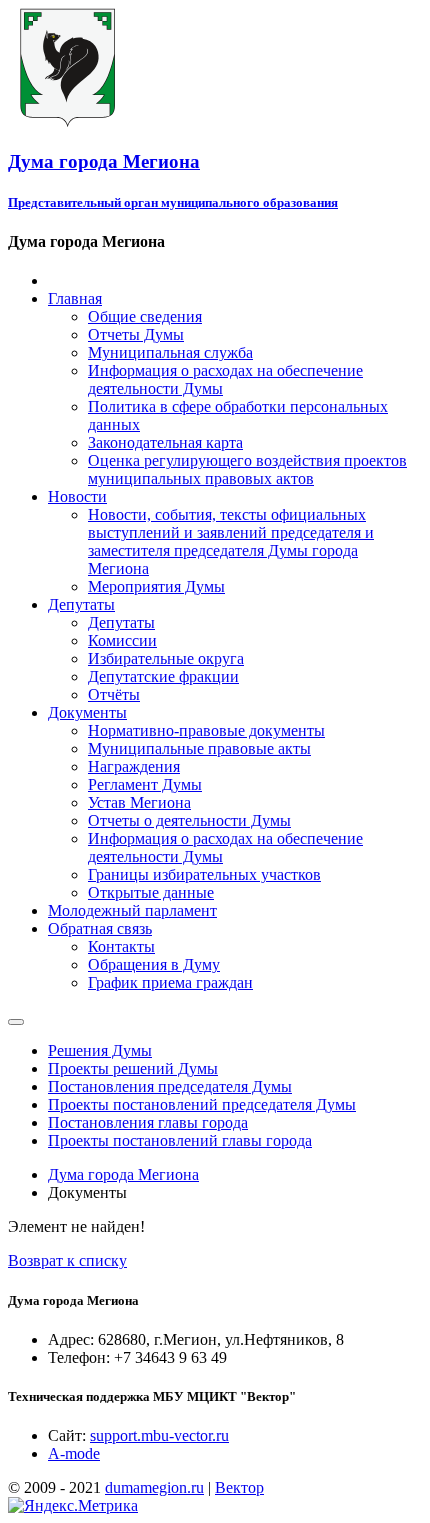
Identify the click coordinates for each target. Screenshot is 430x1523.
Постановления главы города (148, 1122)
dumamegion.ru (154, 1487)
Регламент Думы (145, 784)
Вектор (239, 1487)
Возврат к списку (67, 1260)
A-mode (74, 1453)
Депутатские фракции (163, 676)
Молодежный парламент (132, 910)
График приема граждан (170, 982)
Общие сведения (145, 316)
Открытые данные (151, 892)
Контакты (121, 946)
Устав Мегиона (139, 802)
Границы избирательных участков (204, 874)
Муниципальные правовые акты (199, 748)
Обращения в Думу (154, 964)
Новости (77, 496)
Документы (87, 712)
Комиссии (122, 640)
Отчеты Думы (136, 334)
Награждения (134, 766)
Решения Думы (100, 1050)
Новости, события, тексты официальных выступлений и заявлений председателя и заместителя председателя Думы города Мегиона (231, 541)
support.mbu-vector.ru (159, 1435)
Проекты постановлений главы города (180, 1140)
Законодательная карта (165, 442)
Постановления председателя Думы (170, 1086)
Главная (75, 298)
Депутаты (81, 604)
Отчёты (114, 694)
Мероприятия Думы (156, 586)
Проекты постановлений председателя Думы (202, 1104)
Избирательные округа (166, 658)
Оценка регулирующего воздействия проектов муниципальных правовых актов (247, 469)
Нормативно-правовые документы (206, 730)
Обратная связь (100, 928)
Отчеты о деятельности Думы (189, 820)
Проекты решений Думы (133, 1068)
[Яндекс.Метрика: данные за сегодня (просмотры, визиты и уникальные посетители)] (73, 1506)
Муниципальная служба (170, 352)
